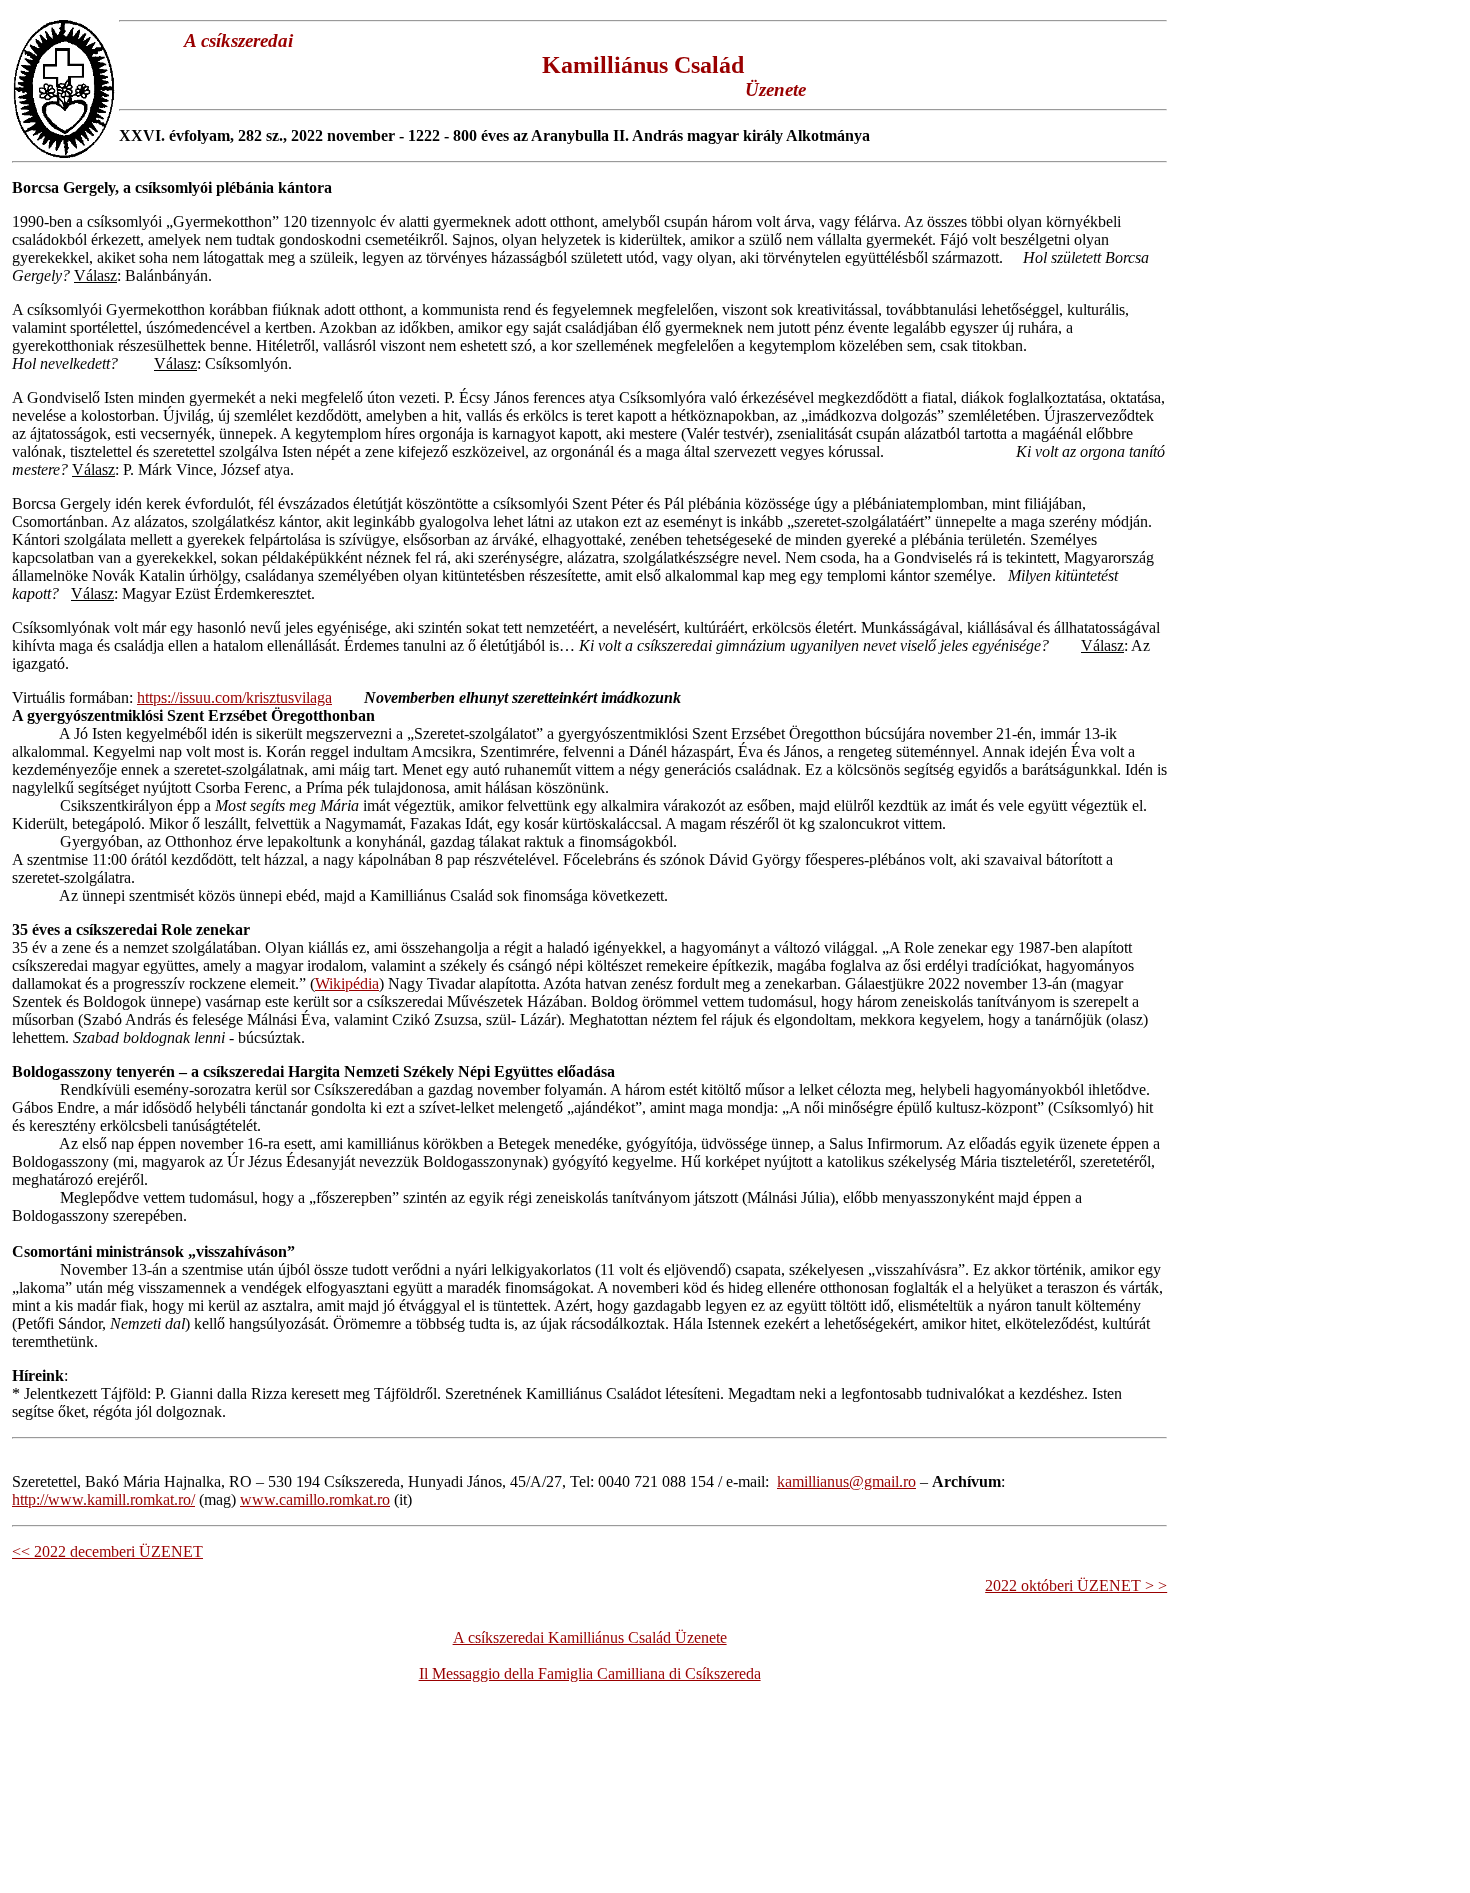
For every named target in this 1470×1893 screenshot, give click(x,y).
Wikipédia (347, 983)
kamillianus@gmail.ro (846, 1481)
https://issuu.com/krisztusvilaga (234, 697)
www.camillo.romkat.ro (315, 1499)
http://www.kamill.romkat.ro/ (103, 1499)
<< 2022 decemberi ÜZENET (107, 1551)
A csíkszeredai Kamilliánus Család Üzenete (590, 1637)
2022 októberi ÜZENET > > (1076, 1585)
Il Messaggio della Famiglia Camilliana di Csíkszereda (590, 1673)
